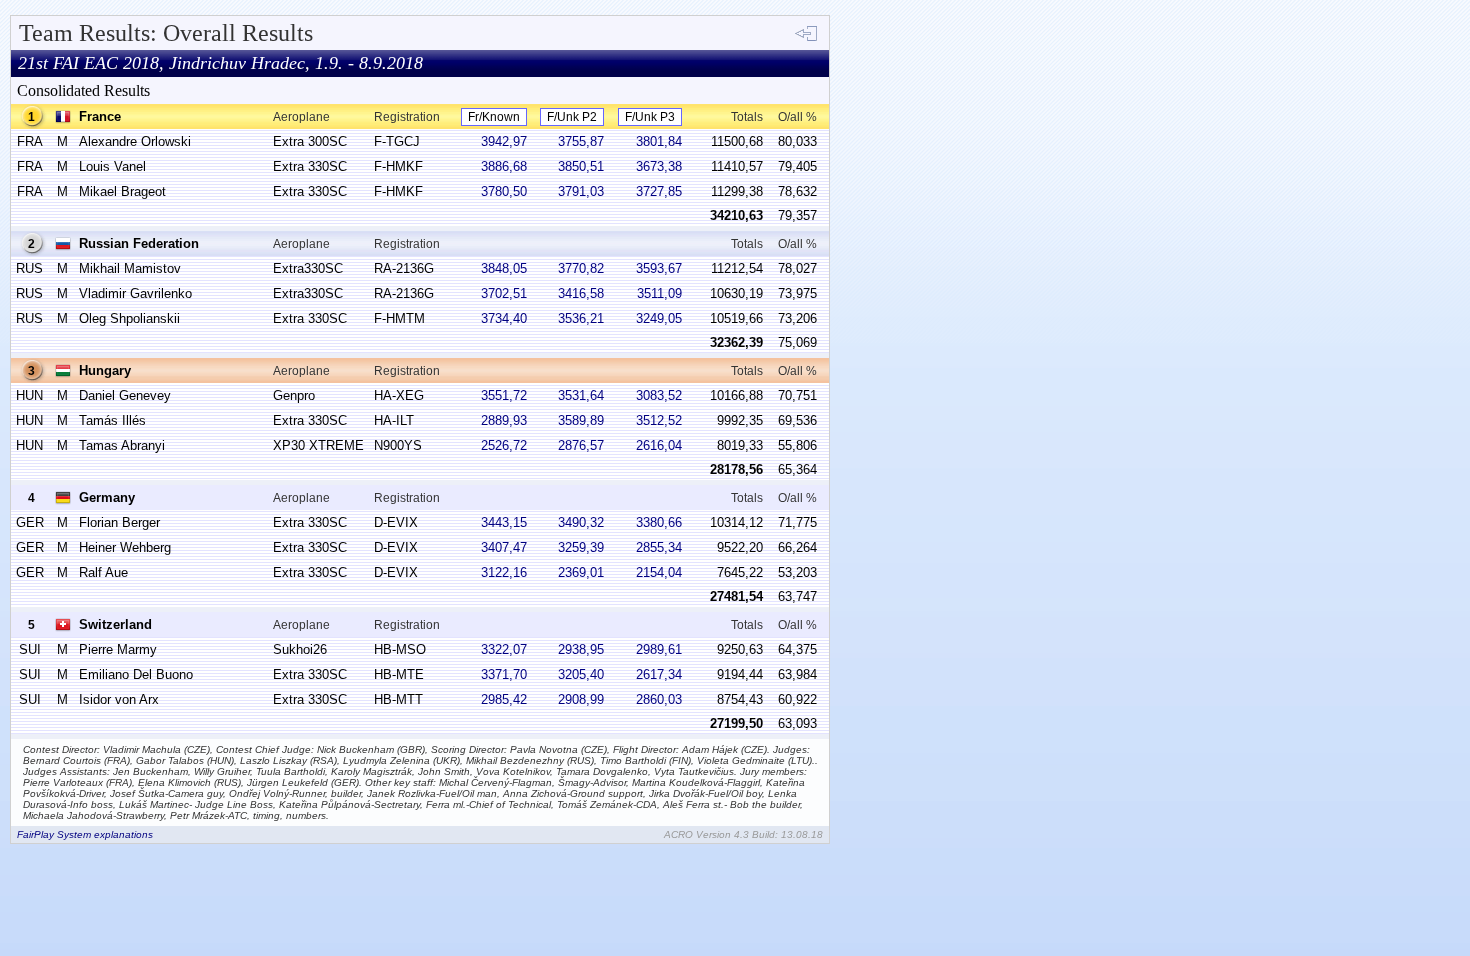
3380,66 (659, 522)
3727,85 (659, 191)
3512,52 (659, 420)
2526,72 (504, 445)
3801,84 (659, 141)
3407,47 (504, 547)
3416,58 (581, 293)
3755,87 (581, 141)
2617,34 (659, 674)
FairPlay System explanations (85, 834)
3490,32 (581, 522)
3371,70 (504, 674)
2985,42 (504, 699)
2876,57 (581, 445)
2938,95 (581, 649)
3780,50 (504, 191)
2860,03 (659, 699)
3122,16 (504, 572)
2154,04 (659, 572)
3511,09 (659, 293)
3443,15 (504, 522)
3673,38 (659, 166)
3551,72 (504, 395)
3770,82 (581, 268)
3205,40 (581, 674)
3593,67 (659, 268)
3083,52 (659, 395)
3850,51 (581, 166)
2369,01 (581, 572)
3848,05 (504, 268)
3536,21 (581, 318)
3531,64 (581, 395)
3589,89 (581, 420)
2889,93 (504, 420)
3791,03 (581, 191)
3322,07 (504, 649)
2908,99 (581, 699)
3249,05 (659, 318)
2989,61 (659, 649)
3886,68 (504, 166)
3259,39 (581, 547)
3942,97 (504, 141)
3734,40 (504, 318)
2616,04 (659, 445)
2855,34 (659, 547)
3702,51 (504, 293)
